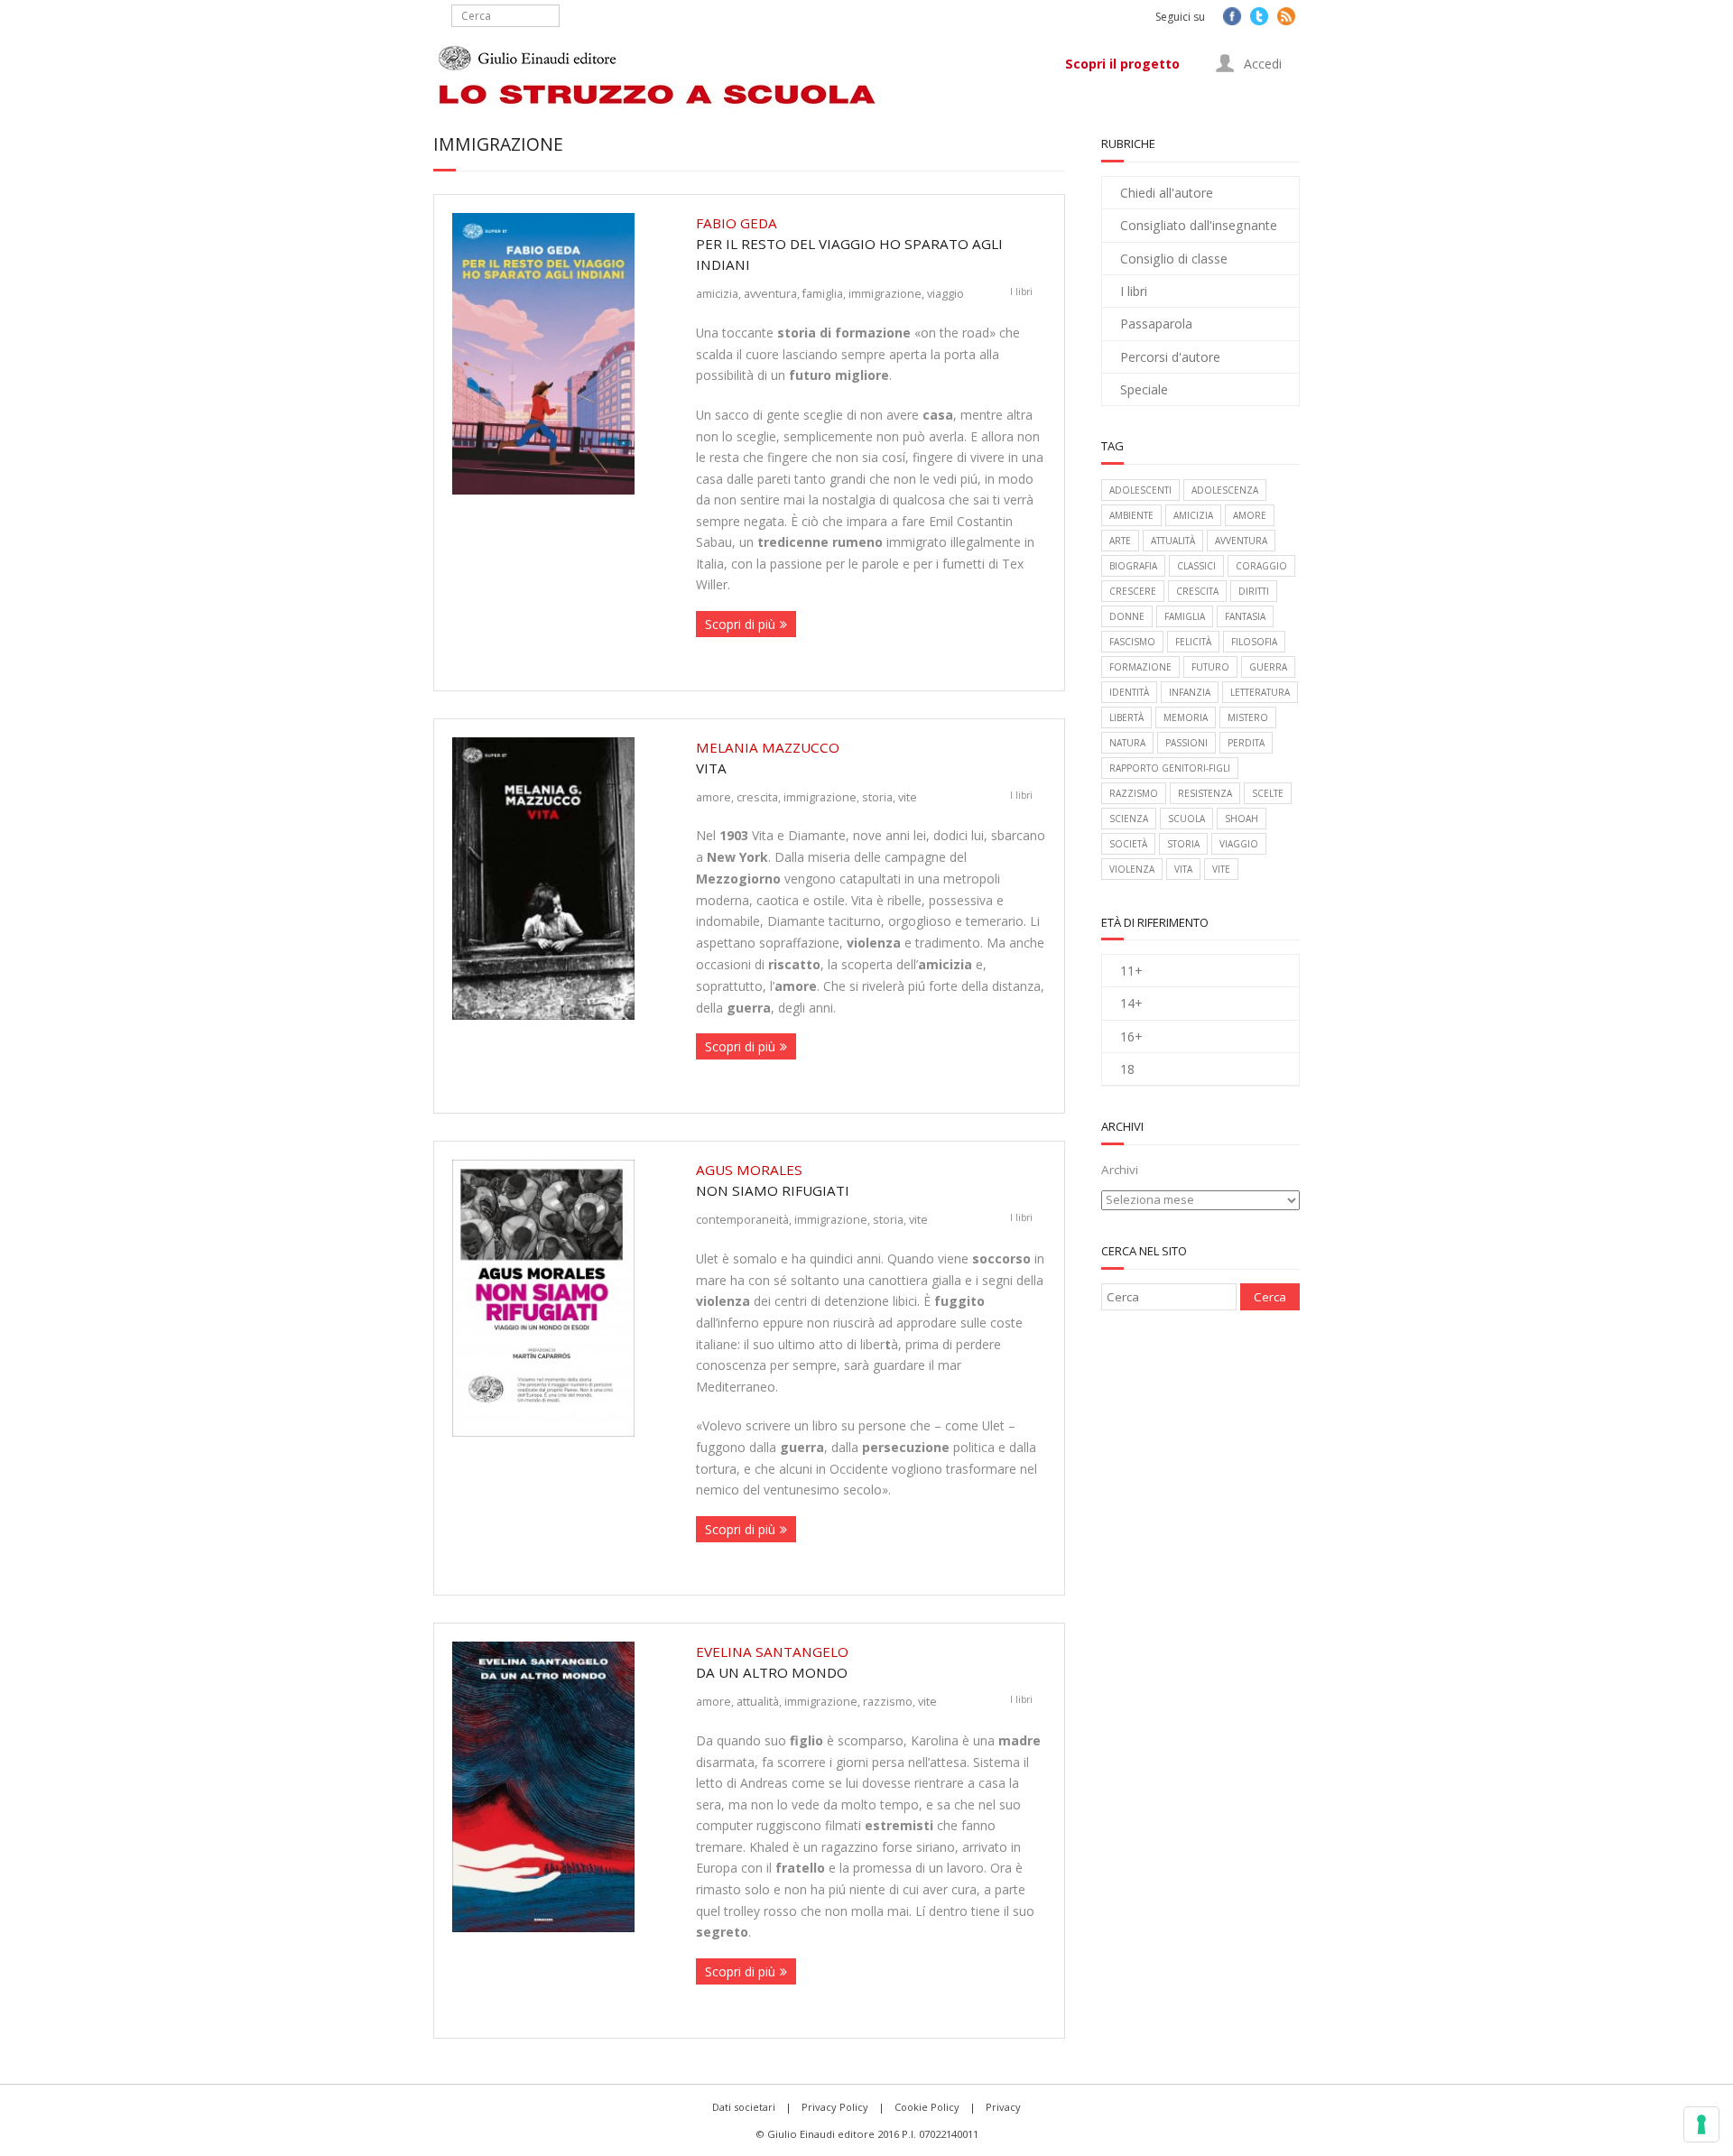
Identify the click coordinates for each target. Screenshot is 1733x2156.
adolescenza (1225, 490)
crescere (1133, 591)
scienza (1129, 819)
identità (1129, 692)
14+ (1131, 1003)
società (1128, 844)
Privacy (1003, 2107)
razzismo (888, 1701)
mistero (1248, 717)
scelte (1268, 793)
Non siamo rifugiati (773, 1180)
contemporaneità (742, 1219)
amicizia (717, 293)
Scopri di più (740, 624)
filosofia (1254, 642)
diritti (1254, 591)
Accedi (1261, 64)
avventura (770, 293)
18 (1127, 1069)
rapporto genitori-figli (1170, 768)
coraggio (1261, 566)
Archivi (1120, 1170)
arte (1120, 541)
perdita (1246, 743)
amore (714, 797)
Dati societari (744, 2107)
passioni (1186, 743)
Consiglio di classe (1174, 259)
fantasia (1245, 616)
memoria (1186, 717)
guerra (1268, 667)
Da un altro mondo (772, 1662)
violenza (1132, 869)
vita (1183, 869)
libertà (1126, 717)
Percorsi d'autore (1170, 357)
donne (1127, 616)
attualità (758, 1701)
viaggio (945, 293)
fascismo (1132, 642)
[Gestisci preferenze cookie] (1701, 2124)
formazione (1140, 667)
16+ (1131, 1036)
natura (1127, 743)
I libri (1021, 291)
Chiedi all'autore (1167, 193)
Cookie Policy (927, 2107)
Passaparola (1156, 324)
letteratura (1260, 692)
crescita (757, 797)
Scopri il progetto (1122, 64)
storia (877, 797)
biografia (1133, 566)
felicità (1193, 642)
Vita (768, 758)
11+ (1131, 971)
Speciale (1144, 389)
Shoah (1242, 819)
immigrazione (885, 293)
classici (1196, 566)
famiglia (823, 293)
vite (908, 797)
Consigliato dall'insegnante (1199, 225)
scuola (1186, 819)
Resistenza (1205, 793)
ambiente (1131, 515)
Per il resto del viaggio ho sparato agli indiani (849, 244)
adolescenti (1140, 490)
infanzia (1190, 692)
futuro (1210, 667)
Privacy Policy (835, 2107)
